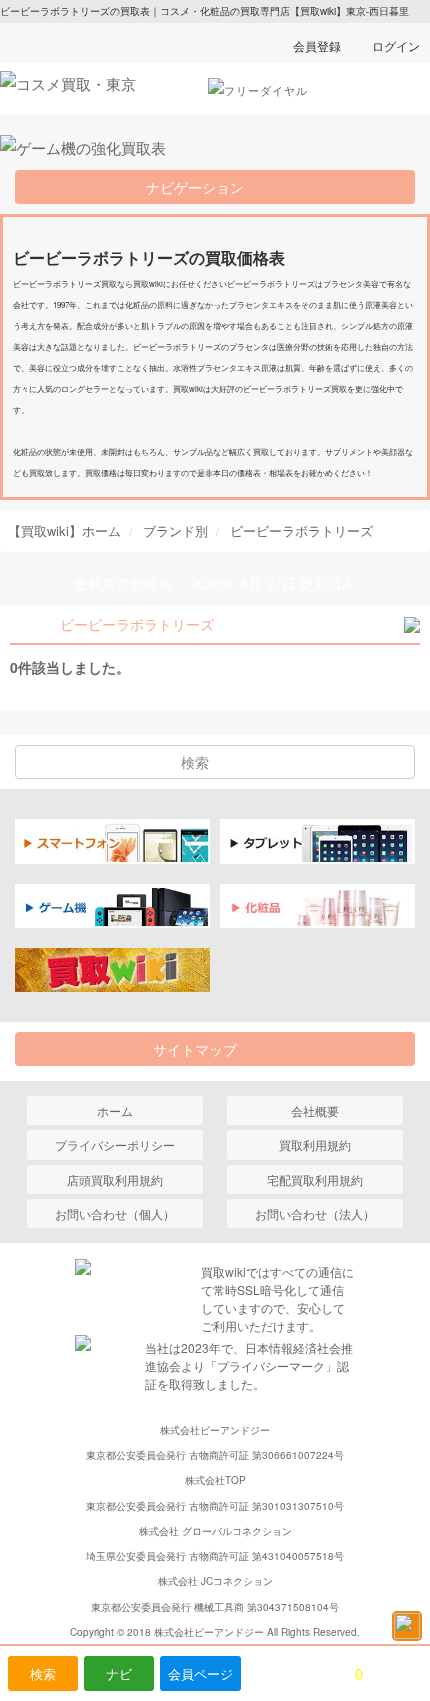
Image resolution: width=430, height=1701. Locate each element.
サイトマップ (202, 1049)
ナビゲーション (202, 187)
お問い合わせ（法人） (315, 1213)
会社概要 (315, 1110)
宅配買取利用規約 (315, 1179)
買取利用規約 (315, 1144)
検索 (43, 1673)
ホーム (115, 1110)
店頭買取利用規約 (115, 1179)
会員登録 (317, 45)
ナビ (119, 1673)
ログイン (396, 45)
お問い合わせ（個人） (115, 1213)
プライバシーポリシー (115, 1144)
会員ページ (200, 1673)
